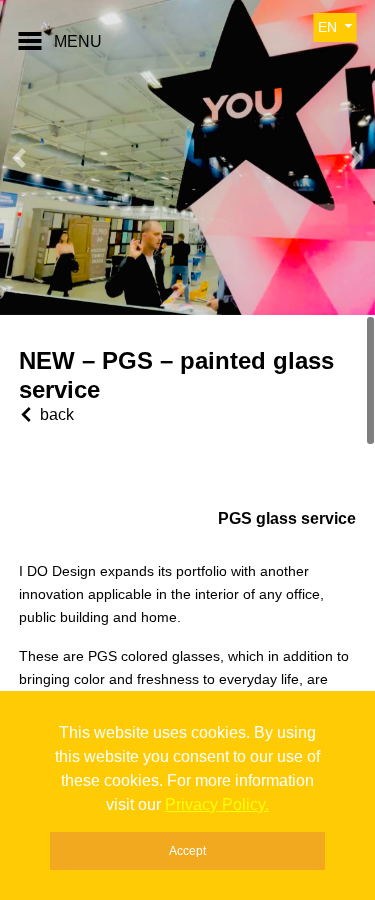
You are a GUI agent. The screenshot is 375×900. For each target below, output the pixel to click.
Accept (187, 851)
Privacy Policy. (217, 804)
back (57, 414)
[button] (19, 157)
